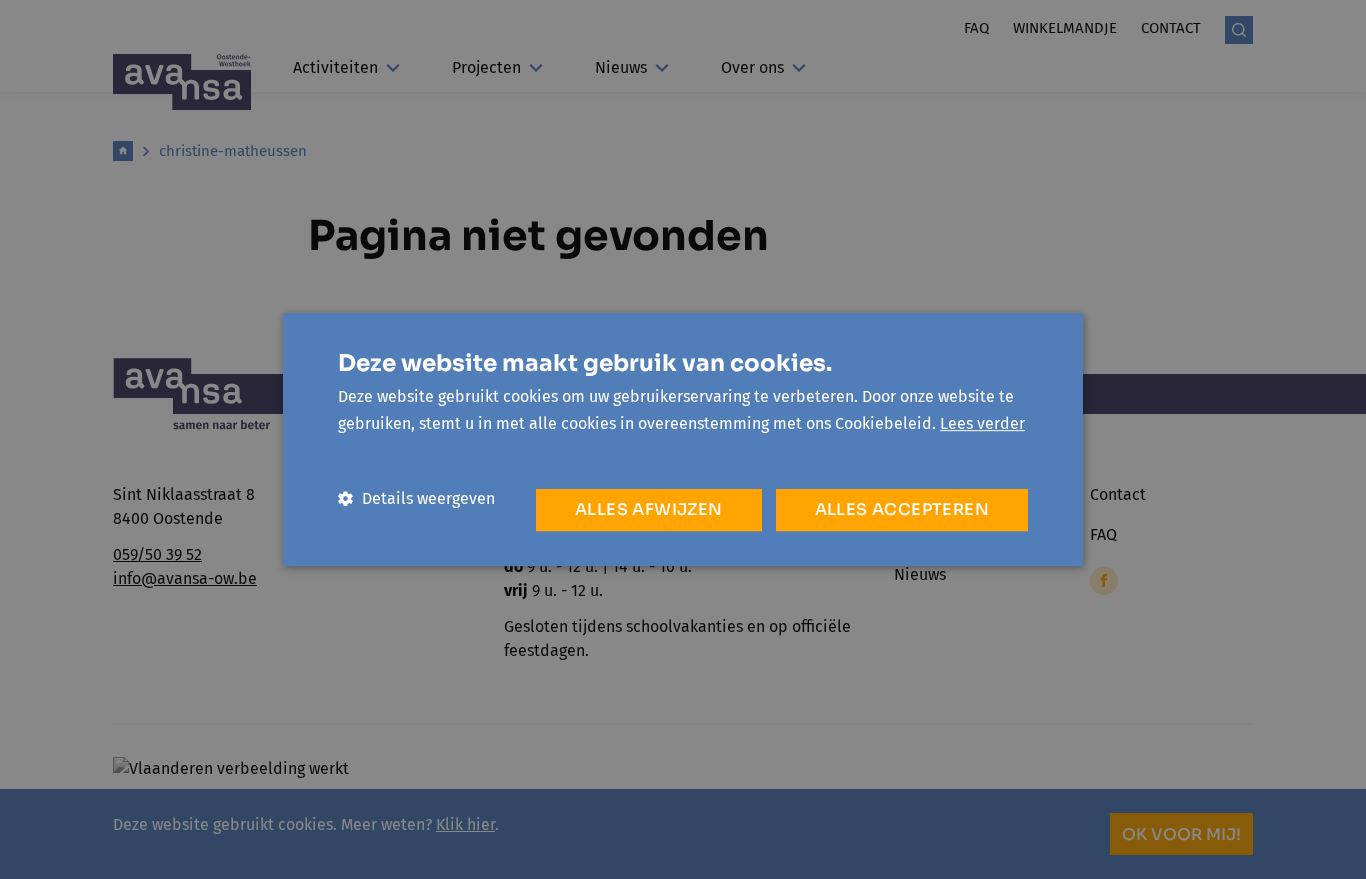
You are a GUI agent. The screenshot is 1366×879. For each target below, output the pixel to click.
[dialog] (683, 439)
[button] (416, 498)
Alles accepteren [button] (902, 509)
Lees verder (982, 423)
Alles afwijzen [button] (649, 509)
